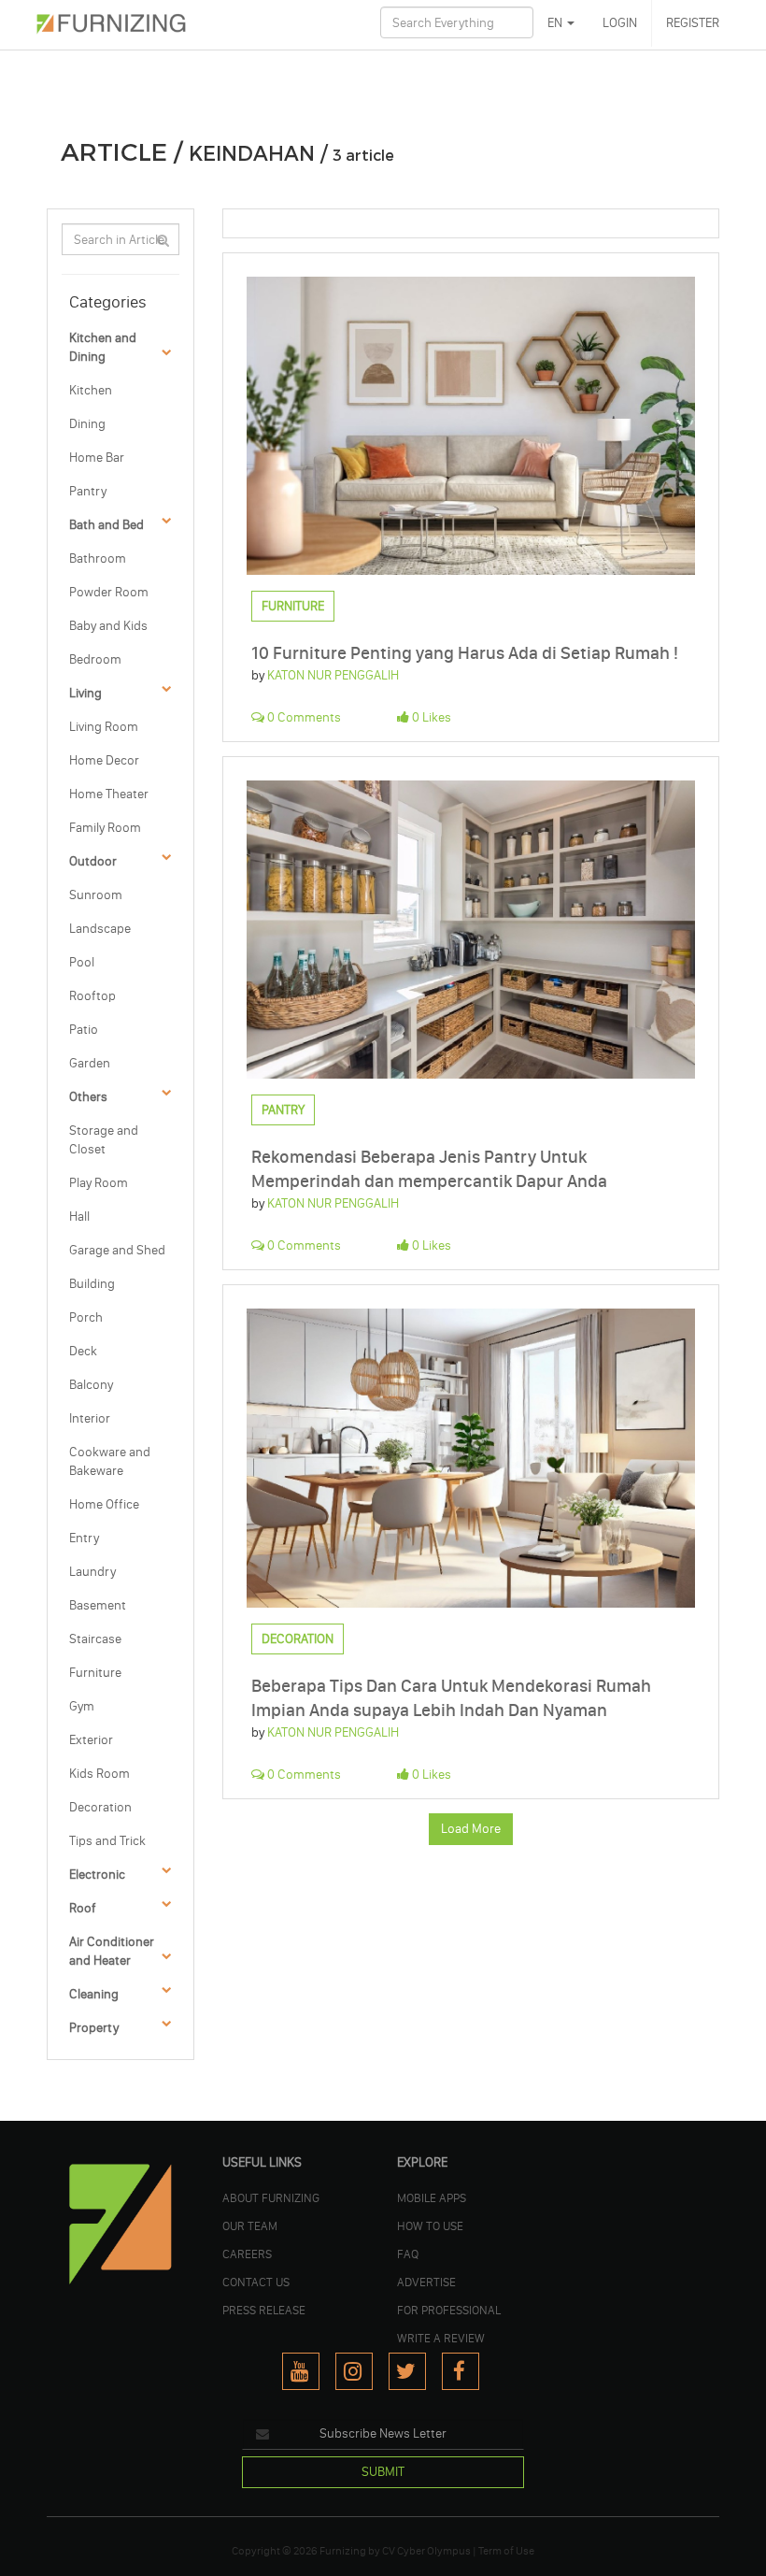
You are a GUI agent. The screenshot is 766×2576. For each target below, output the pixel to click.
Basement (98, 1605)
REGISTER (693, 23)
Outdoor (93, 861)
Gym (82, 1706)
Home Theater (109, 794)
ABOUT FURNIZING (271, 2197)
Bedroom (95, 659)
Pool (82, 962)
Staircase (95, 1639)
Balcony (91, 1385)
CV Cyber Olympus (426, 2551)
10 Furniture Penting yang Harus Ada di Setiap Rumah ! (465, 653)
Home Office (104, 1504)
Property (94, 2028)
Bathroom (98, 558)
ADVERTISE (426, 2282)
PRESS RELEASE (264, 2310)
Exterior (91, 1740)
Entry (84, 1538)
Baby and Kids (108, 626)
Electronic (97, 1875)
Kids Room (99, 1774)
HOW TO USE (430, 2225)
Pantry (88, 491)
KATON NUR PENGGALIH (333, 675)
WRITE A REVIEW (441, 2338)
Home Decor (104, 760)
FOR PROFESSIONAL (449, 2310)
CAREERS (247, 2254)
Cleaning (94, 1994)
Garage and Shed (117, 1250)
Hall (79, 1216)
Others (88, 1097)
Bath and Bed (106, 525)
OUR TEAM (250, 2225)
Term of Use (506, 2551)
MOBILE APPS (432, 2197)
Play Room (99, 1183)
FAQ (408, 2254)
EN (556, 23)
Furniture (95, 1673)
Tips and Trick (107, 1841)
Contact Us (256, 2282)
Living (85, 693)
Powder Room (109, 592)
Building (92, 1284)
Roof (83, 1908)
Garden (90, 1063)
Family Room (105, 828)
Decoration (100, 1807)
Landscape (100, 929)
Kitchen (91, 390)
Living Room (104, 727)
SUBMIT (383, 2472)
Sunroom (96, 895)
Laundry (92, 1572)
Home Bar (97, 458)
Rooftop (92, 996)
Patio (84, 1030)
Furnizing (343, 2551)
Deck (83, 1351)
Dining (87, 424)
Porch (86, 1317)
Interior (90, 1418)
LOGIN (620, 23)
